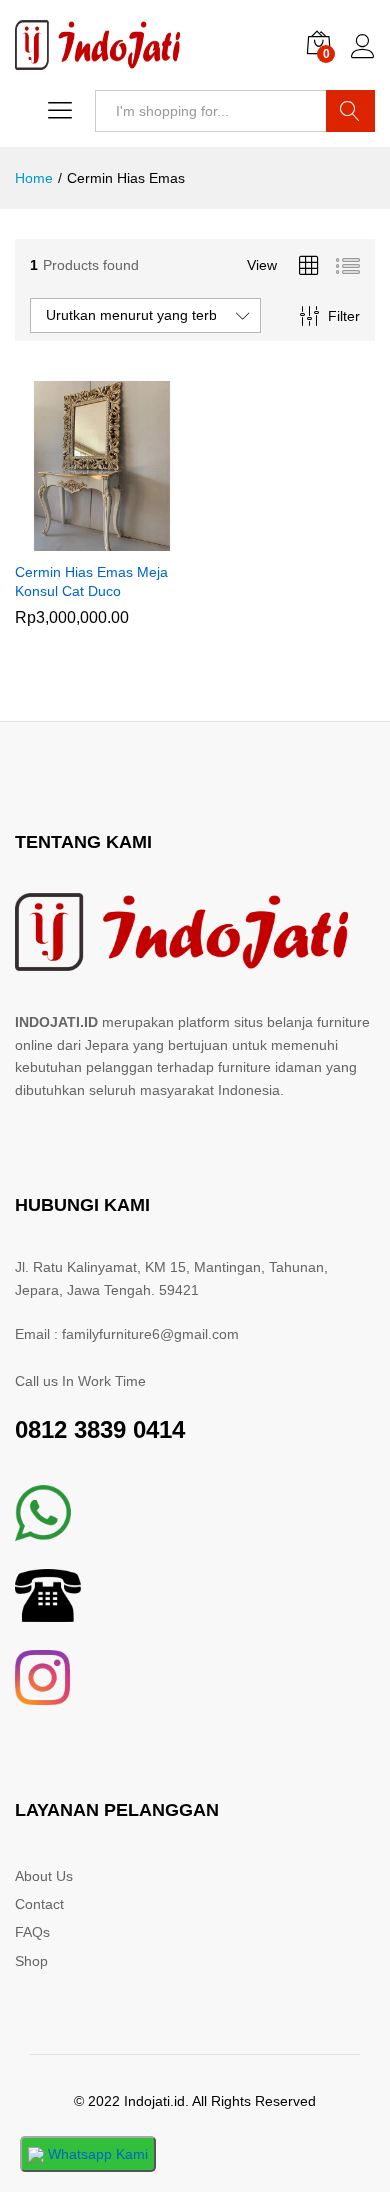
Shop (31, 1961)
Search (350, 111)
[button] (77, 539)
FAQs (32, 1932)
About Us (44, 1876)
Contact (39, 1904)
